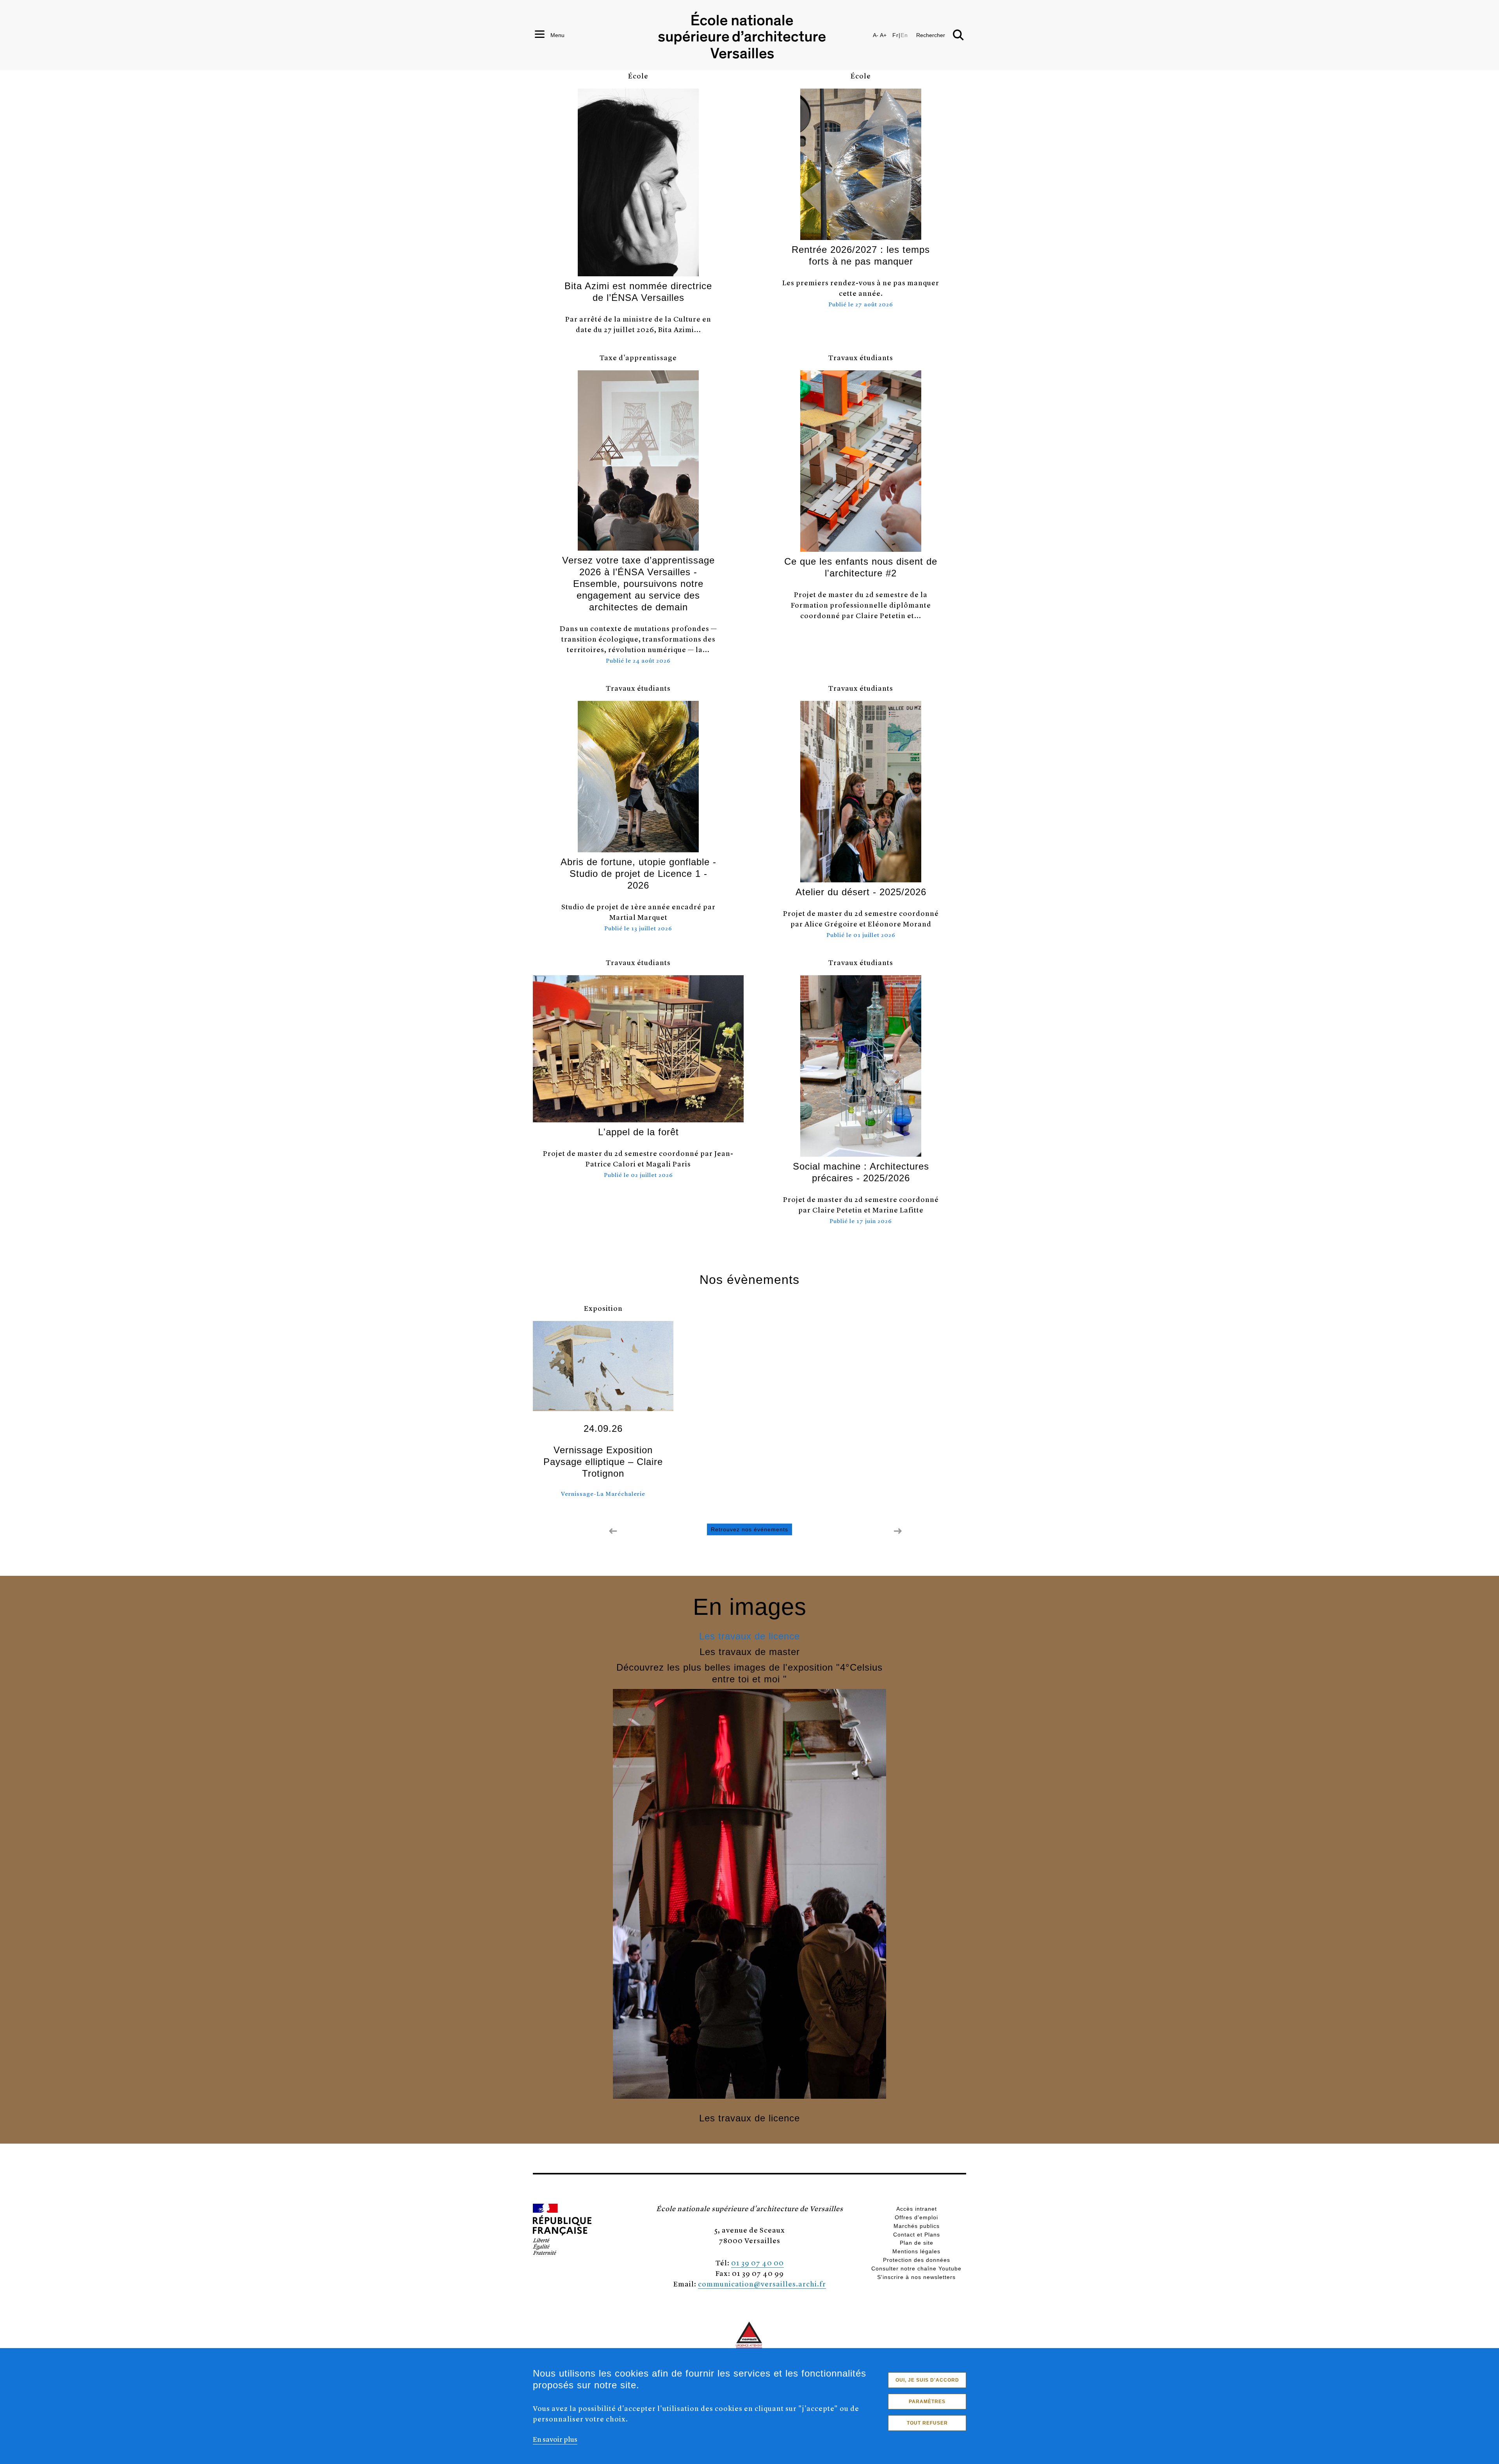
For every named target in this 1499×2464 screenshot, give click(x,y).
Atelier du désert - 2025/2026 (861, 892)
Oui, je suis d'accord (927, 2380)
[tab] (749, 1636)
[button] (959, 2191)
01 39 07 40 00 (758, 2262)
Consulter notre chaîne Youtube (916, 2268)
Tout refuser (927, 2423)
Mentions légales (916, 2251)
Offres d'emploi (916, 2217)
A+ (883, 35)
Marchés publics (917, 2226)
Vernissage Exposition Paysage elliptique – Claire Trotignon (603, 1462)
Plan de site (917, 2243)
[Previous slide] (613, 1531)
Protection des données (917, 2260)
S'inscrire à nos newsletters (916, 2277)
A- (876, 35)
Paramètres (927, 2402)
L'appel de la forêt (638, 1132)
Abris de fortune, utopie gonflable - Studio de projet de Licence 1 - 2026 (638, 874)
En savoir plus (555, 2439)
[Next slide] (898, 1531)
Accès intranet (917, 2209)
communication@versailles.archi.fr (762, 2284)
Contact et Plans (917, 2235)
